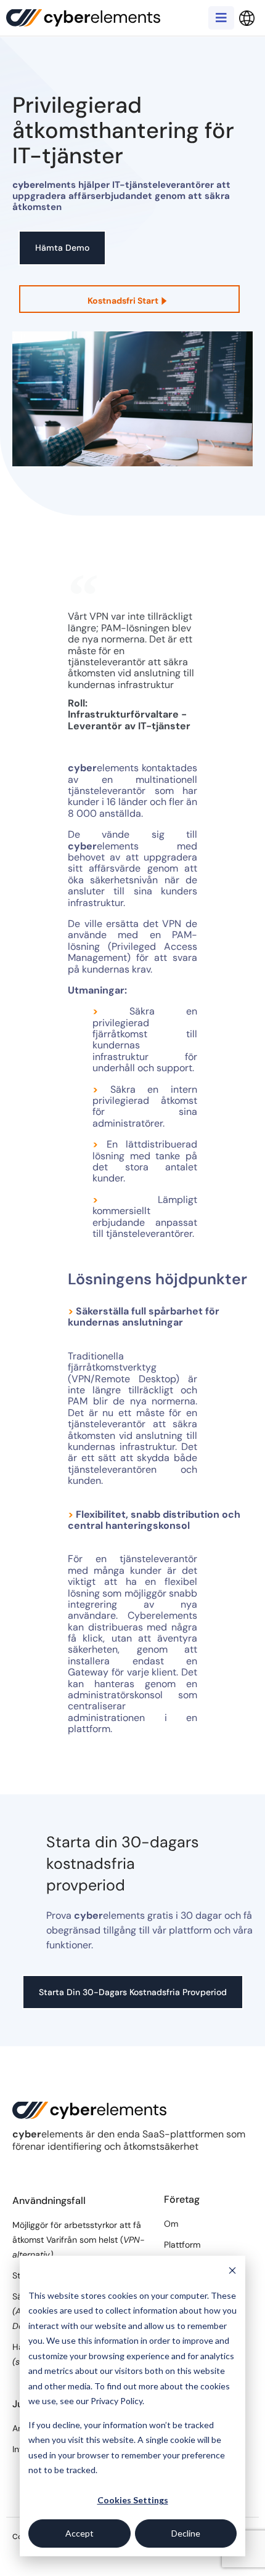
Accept (79, 2533)
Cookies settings (133, 2500)
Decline (186, 2533)
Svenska (247, 18)
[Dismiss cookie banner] (232, 2272)
